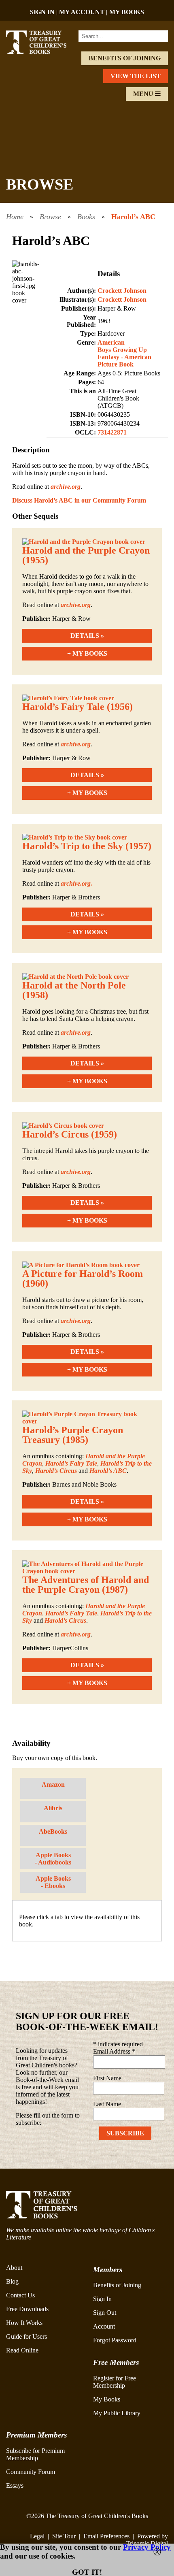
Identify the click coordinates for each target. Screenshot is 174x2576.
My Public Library (117, 2413)
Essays (15, 2485)
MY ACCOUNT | (84, 12)
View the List (136, 76)
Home (15, 217)
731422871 (112, 432)
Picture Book (116, 364)
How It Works (24, 2323)
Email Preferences (106, 2536)
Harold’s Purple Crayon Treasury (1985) (73, 1435)
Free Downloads (27, 2309)
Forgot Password (115, 2340)
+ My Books (87, 653)
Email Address (114, 2051)
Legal (37, 2536)
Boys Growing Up (122, 350)
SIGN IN (42, 12)
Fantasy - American (124, 357)
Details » (87, 636)
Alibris (53, 1808)
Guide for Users (27, 2336)
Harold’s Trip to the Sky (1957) (87, 846)
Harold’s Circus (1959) (70, 1134)
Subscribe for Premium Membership (35, 2454)
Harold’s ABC (133, 217)
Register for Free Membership (115, 2382)
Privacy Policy (147, 2547)
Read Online (22, 2350)
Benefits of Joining (125, 58)
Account (104, 2326)
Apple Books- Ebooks (53, 1882)
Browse (50, 217)
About (14, 2268)
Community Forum (31, 2472)
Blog (12, 2281)
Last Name (107, 2104)
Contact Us (20, 2295)
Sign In (102, 2299)
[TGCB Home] (42, 52)
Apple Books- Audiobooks (53, 1859)
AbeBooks (53, 1831)
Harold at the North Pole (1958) (74, 990)
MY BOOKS (127, 12)
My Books (107, 2399)
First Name (107, 2078)
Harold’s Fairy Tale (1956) (77, 707)
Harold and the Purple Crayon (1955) (86, 555)
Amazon (53, 1784)
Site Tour (64, 2536)
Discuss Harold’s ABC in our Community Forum (79, 500)
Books (86, 217)
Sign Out (105, 2313)
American (111, 342)
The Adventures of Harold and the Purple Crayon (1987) (86, 1585)
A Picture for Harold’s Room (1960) (83, 1278)
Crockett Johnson (122, 291)
